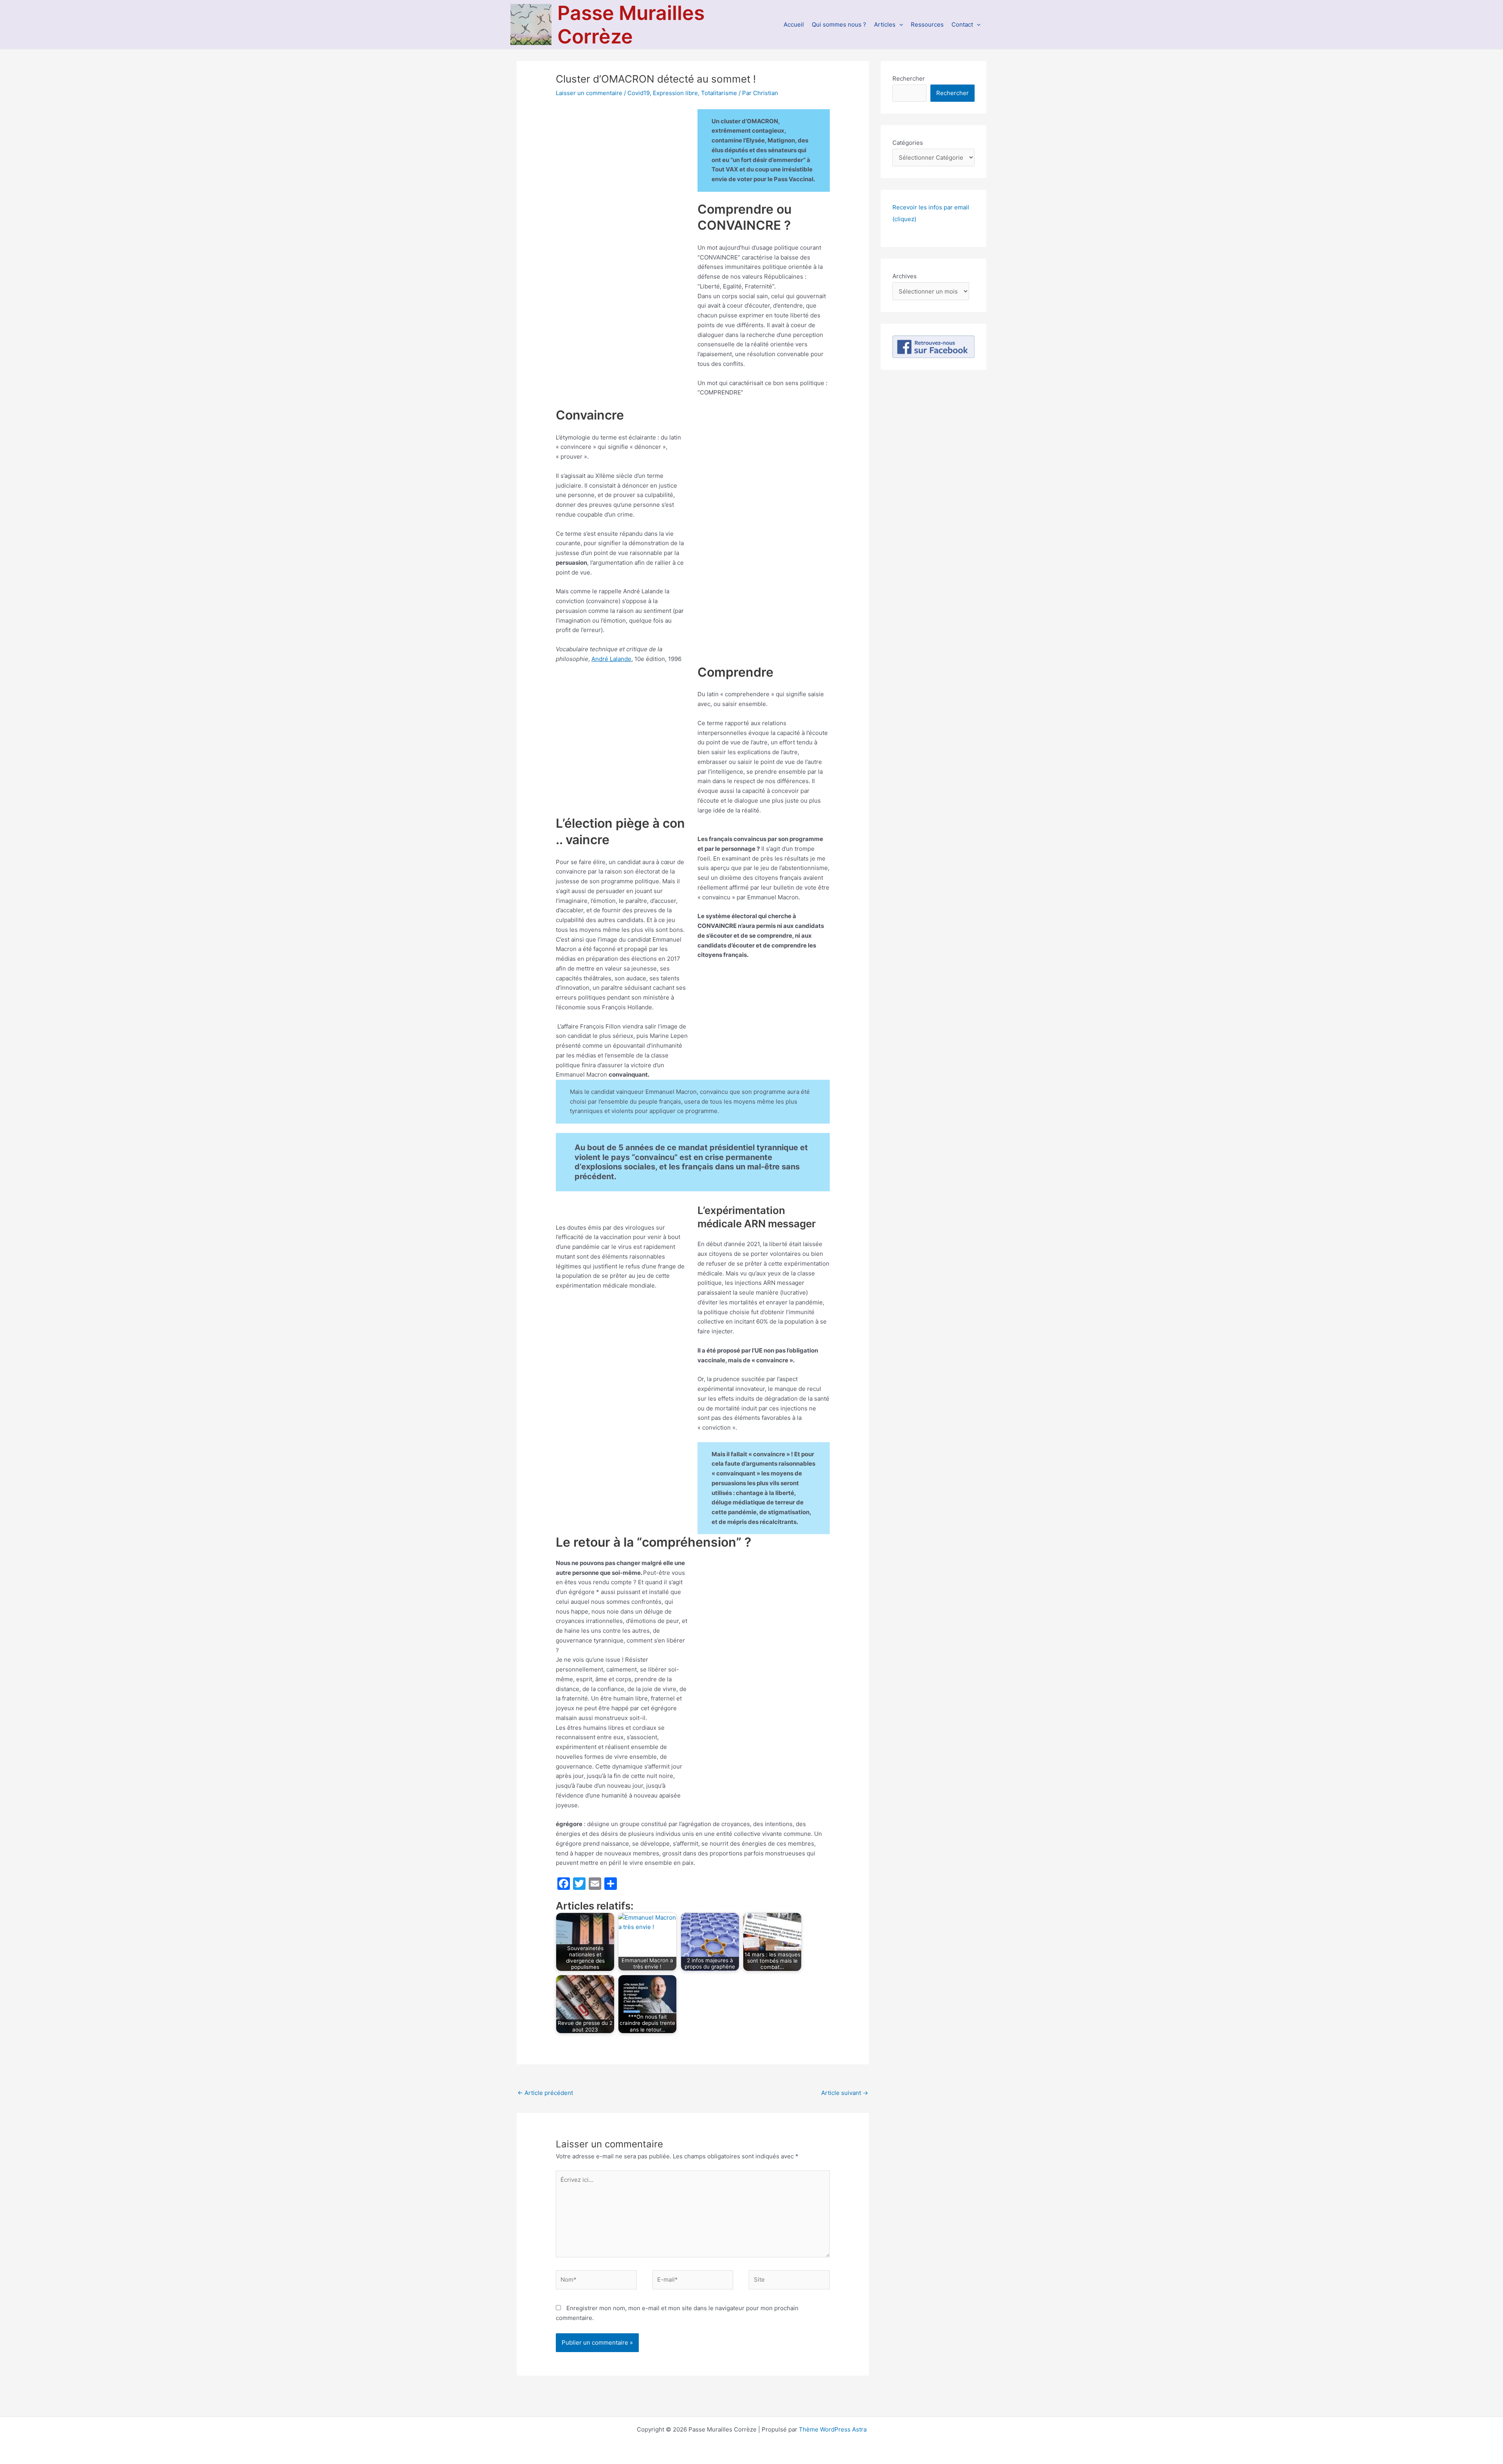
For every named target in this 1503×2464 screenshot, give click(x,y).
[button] (899, 24)
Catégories (908, 143)
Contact (962, 24)
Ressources (927, 24)
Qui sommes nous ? (839, 24)
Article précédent (545, 2093)
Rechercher (909, 78)
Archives (905, 276)
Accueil (794, 24)
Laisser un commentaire (589, 93)
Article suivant (845, 2093)
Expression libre (675, 93)
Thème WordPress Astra (833, 2429)
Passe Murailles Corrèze (631, 25)
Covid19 (639, 93)
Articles (885, 24)
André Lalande (611, 659)
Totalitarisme (719, 93)
